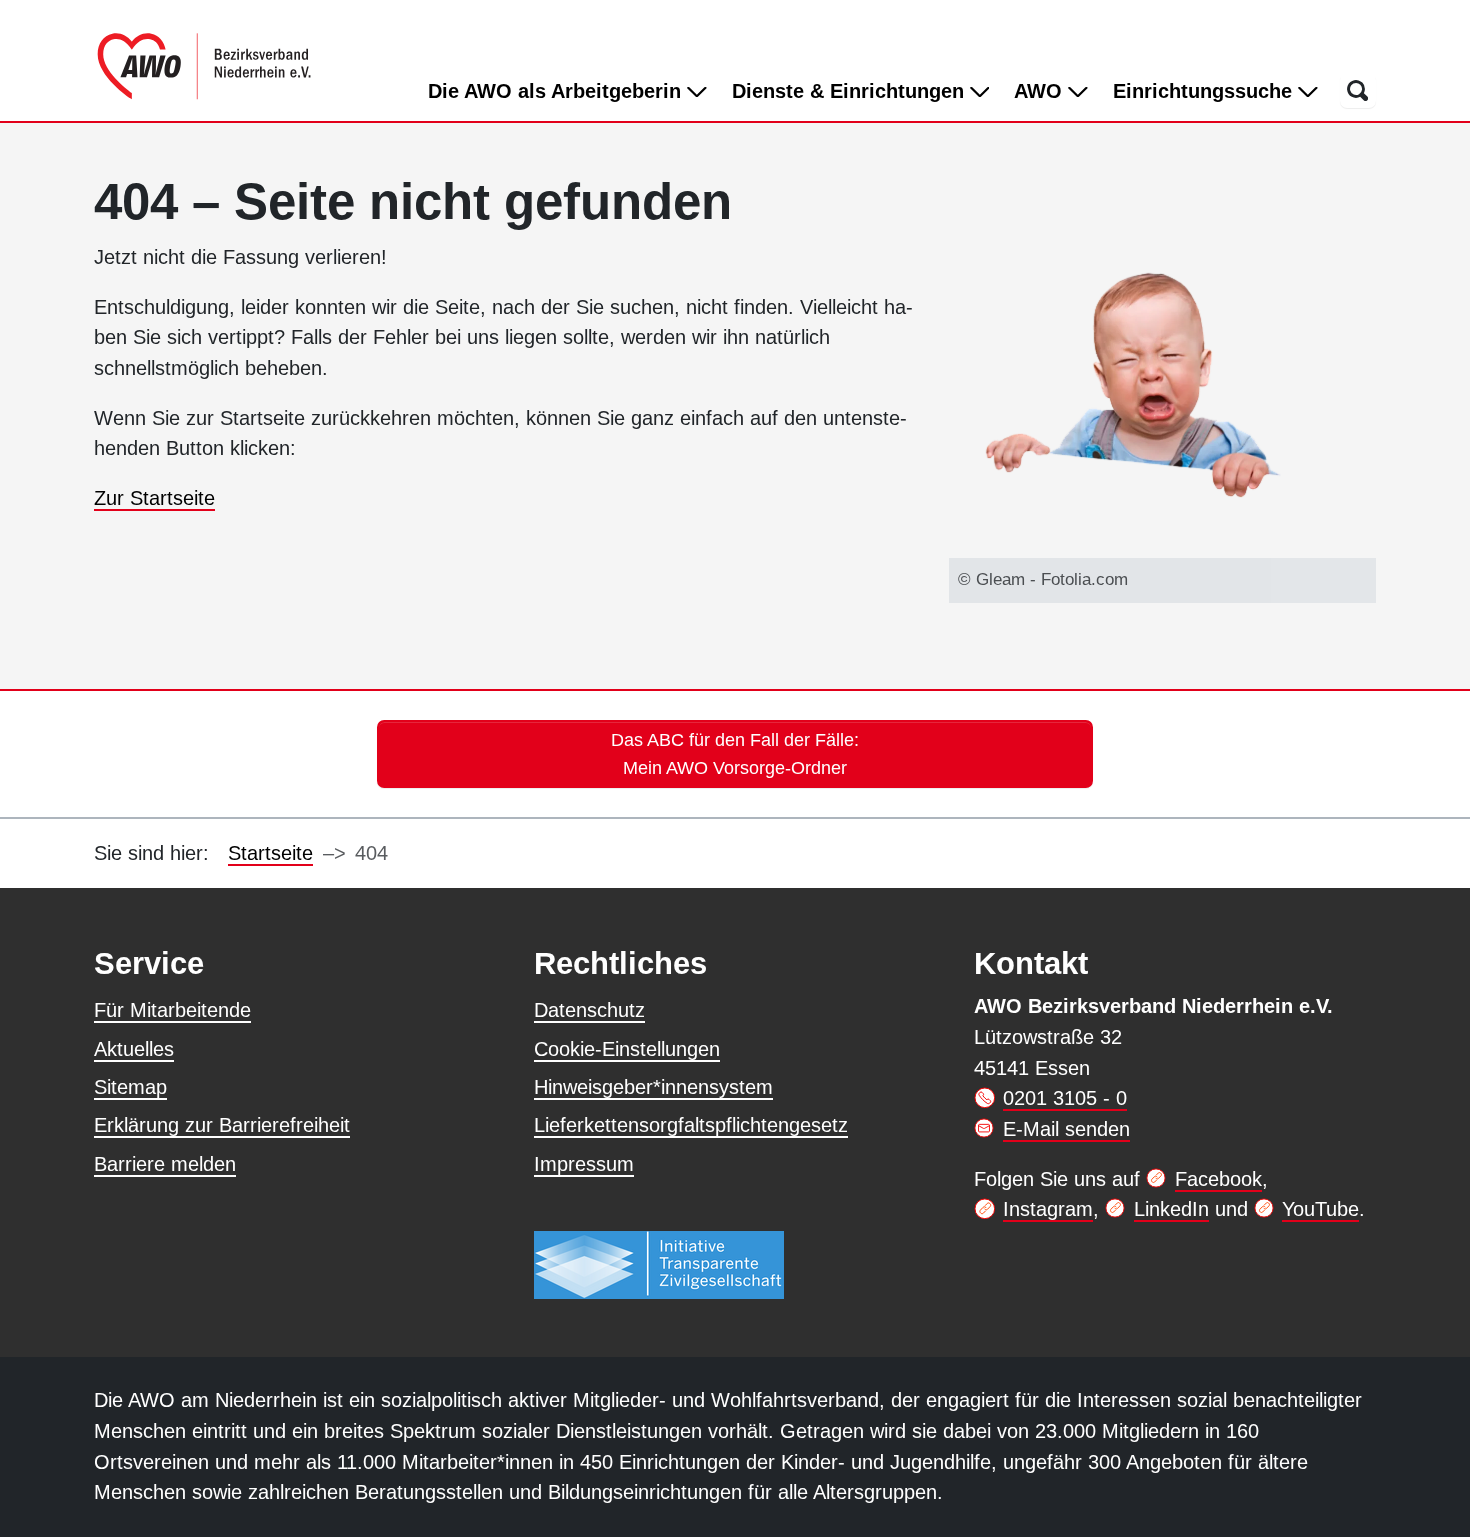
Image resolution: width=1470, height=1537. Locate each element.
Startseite (270, 853)
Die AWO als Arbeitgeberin (557, 91)
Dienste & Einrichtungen (851, 91)
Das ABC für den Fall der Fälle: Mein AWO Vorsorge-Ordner (735, 753)
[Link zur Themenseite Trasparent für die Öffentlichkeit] (659, 1264)
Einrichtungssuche (1205, 91)
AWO (1041, 91)
